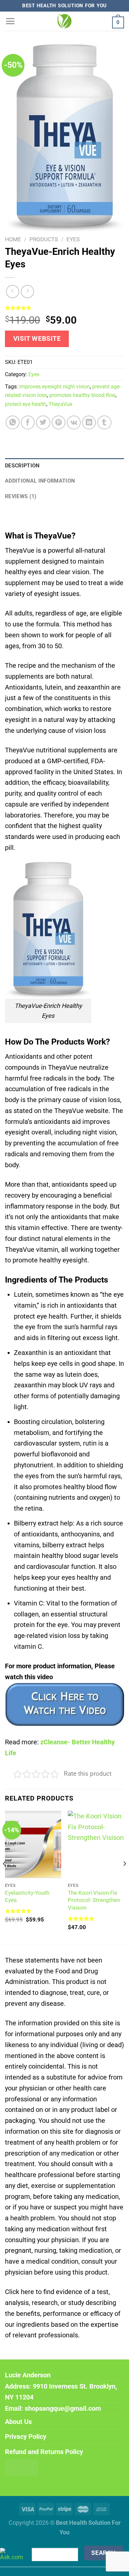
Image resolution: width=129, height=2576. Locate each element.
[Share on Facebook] (28, 422)
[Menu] (10, 21)
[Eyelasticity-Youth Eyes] (33, 1844)
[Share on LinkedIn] (89, 422)
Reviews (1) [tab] (21, 496)
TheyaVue (60, 404)
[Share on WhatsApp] (13, 422)
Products (44, 239)
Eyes (73, 239)
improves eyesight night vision (55, 387)
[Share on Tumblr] (104, 422)
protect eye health (26, 404)
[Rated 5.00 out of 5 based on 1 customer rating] (64, 308)
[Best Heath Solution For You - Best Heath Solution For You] (64, 21)
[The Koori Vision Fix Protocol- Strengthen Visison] (96, 1844)
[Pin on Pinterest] (59, 422)
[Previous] (5, 1877)
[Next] (124, 1877)
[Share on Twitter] (43, 422)
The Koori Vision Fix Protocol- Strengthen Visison (94, 1900)
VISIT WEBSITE (37, 339)
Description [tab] (22, 466)
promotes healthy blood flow (82, 395)
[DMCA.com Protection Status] (21, 2467)
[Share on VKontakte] (74, 422)
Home (13, 239)
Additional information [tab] (40, 481)
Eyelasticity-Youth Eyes (27, 1897)
